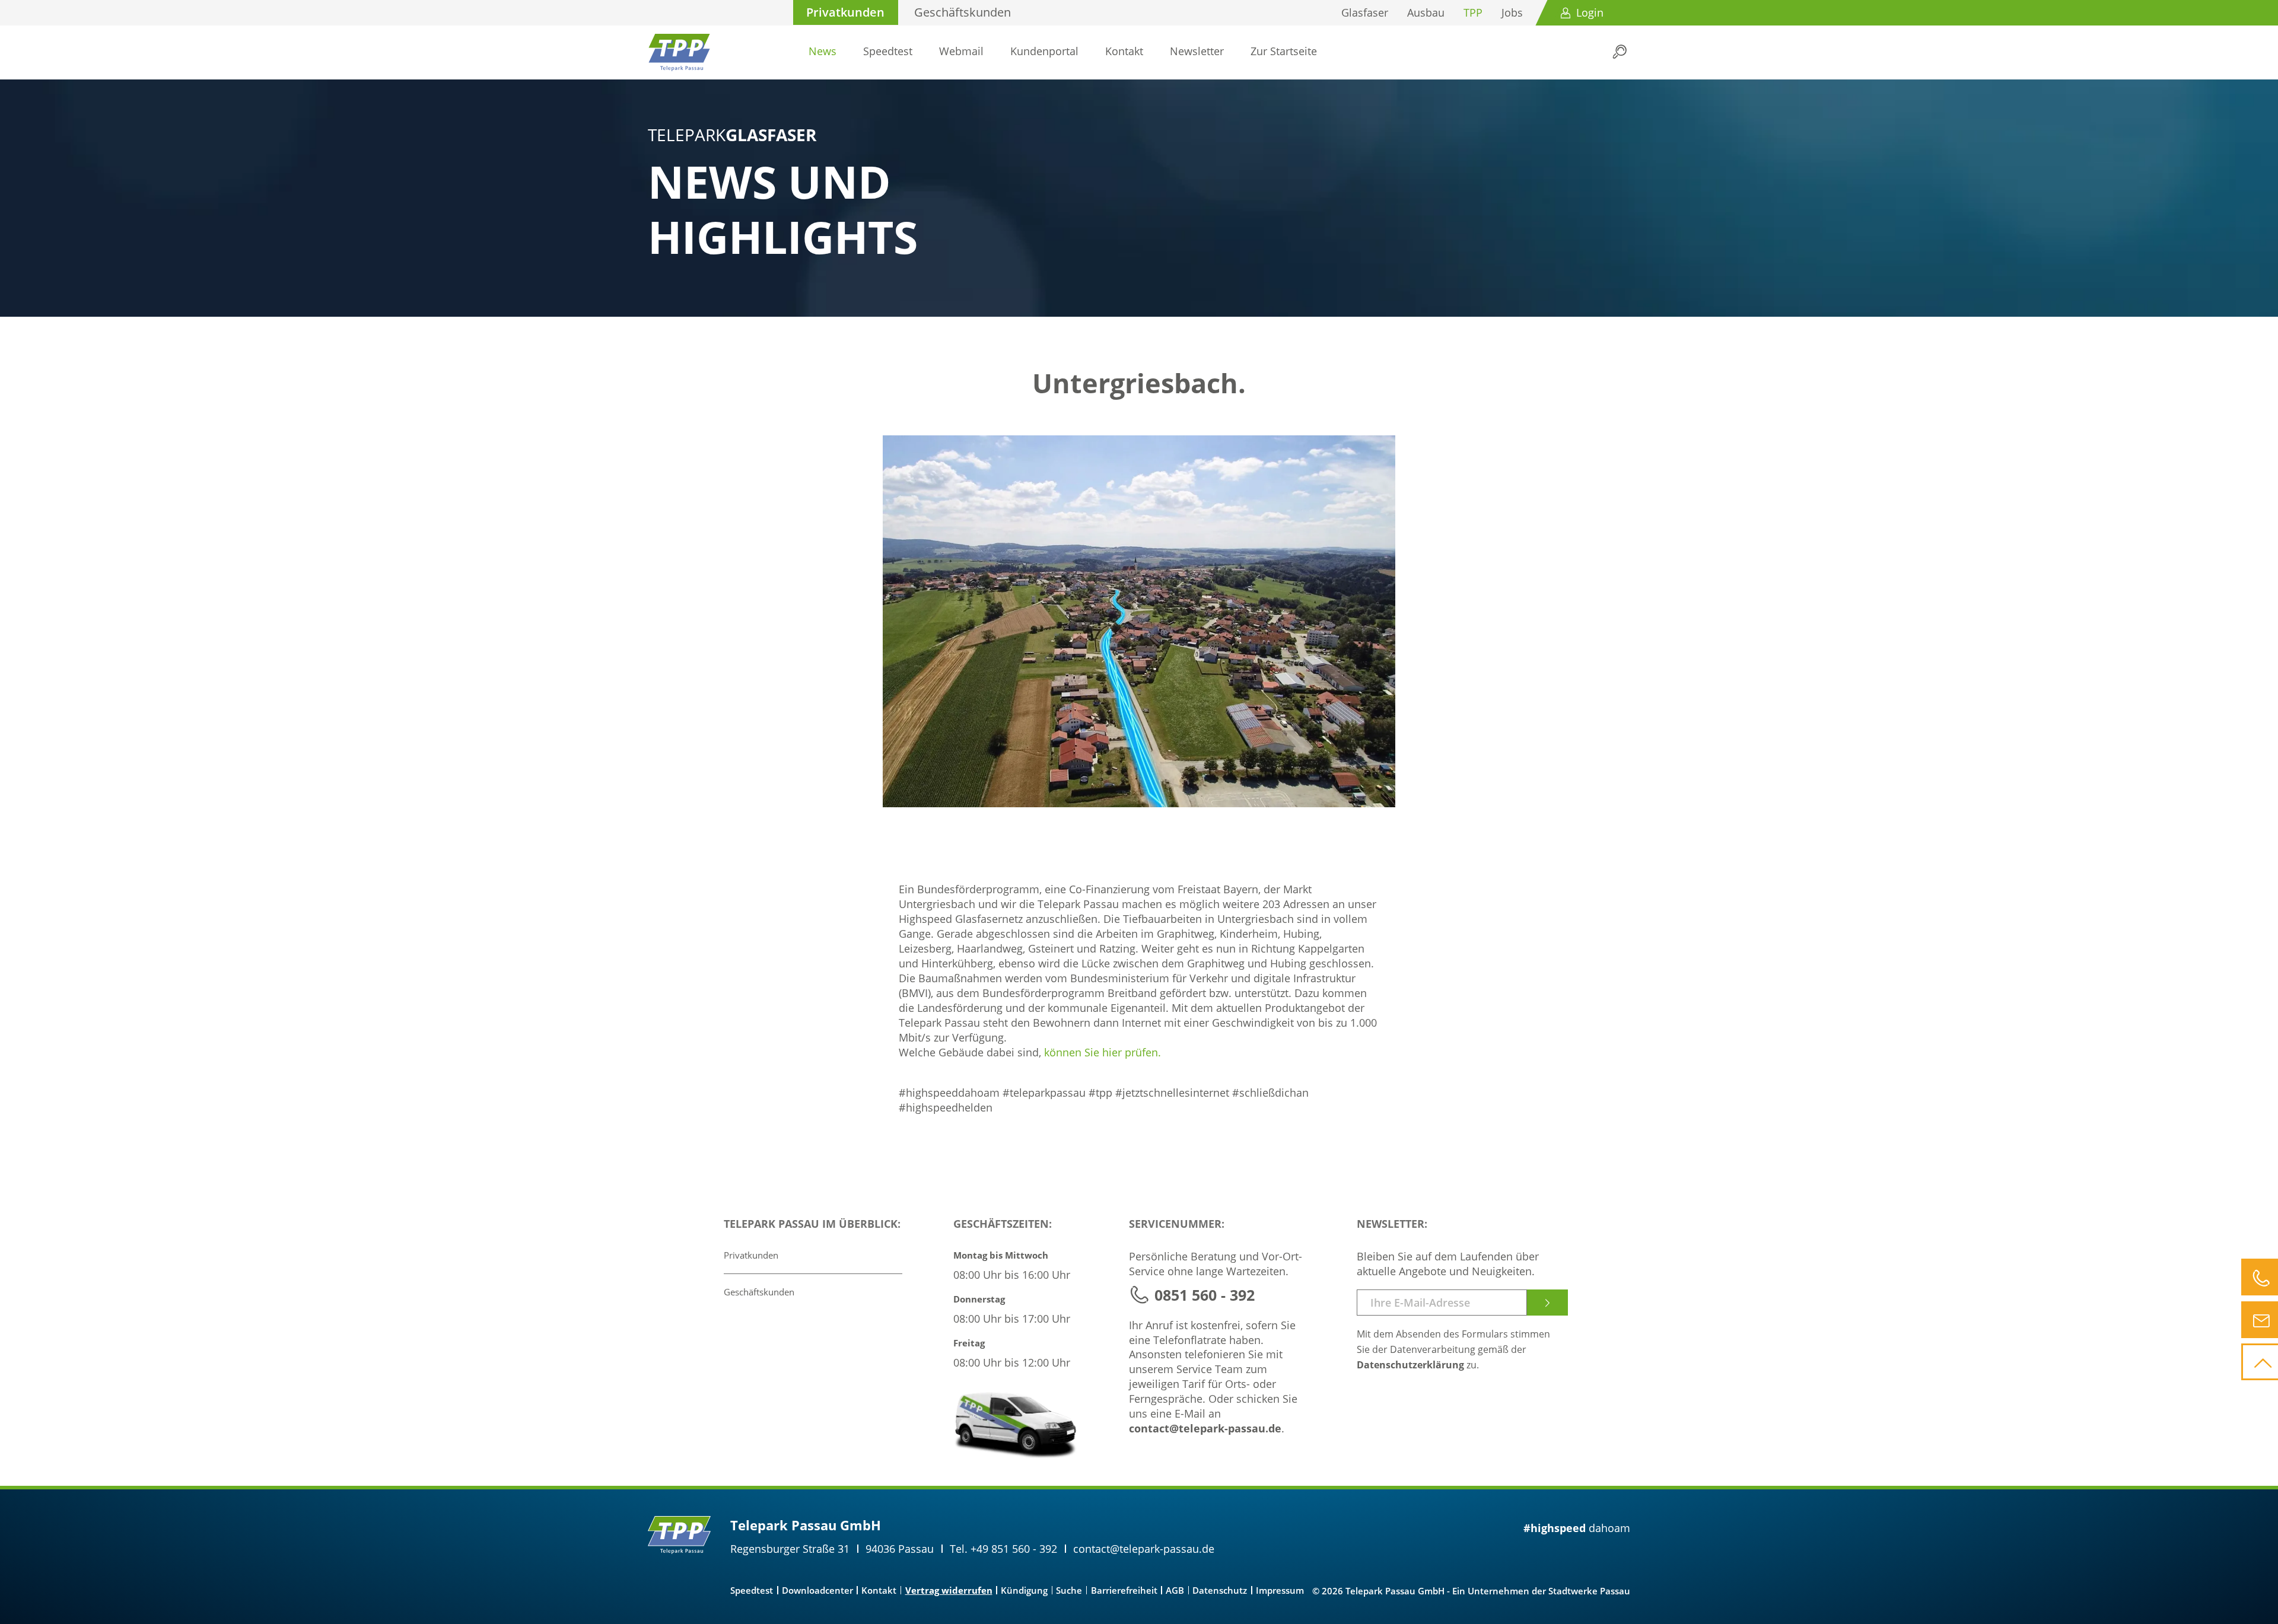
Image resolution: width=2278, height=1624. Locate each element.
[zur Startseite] (679, 52)
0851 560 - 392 (1205, 1295)
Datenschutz (1220, 1590)
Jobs (1512, 12)
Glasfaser (1365, 12)
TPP (1473, 12)
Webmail (961, 51)
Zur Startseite (1284, 51)
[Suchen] (1620, 52)
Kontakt (1124, 51)
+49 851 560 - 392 (1014, 1549)
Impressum (1280, 1590)
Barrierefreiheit (1124, 1590)
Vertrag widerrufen (949, 1590)
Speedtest (888, 51)
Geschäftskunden (963, 12)
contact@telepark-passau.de (1205, 1428)
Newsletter (1197, 51)
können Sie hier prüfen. (1103, 1052)
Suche (1069, 1590)
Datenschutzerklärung (1410, 1365)
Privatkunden (845, 12)
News (823, 51)
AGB (1175, 1590)
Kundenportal (1044, 51)
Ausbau (1426, 12)
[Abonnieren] (1547, 1303)
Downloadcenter (817, 1590)
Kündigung (1024, 1590)
